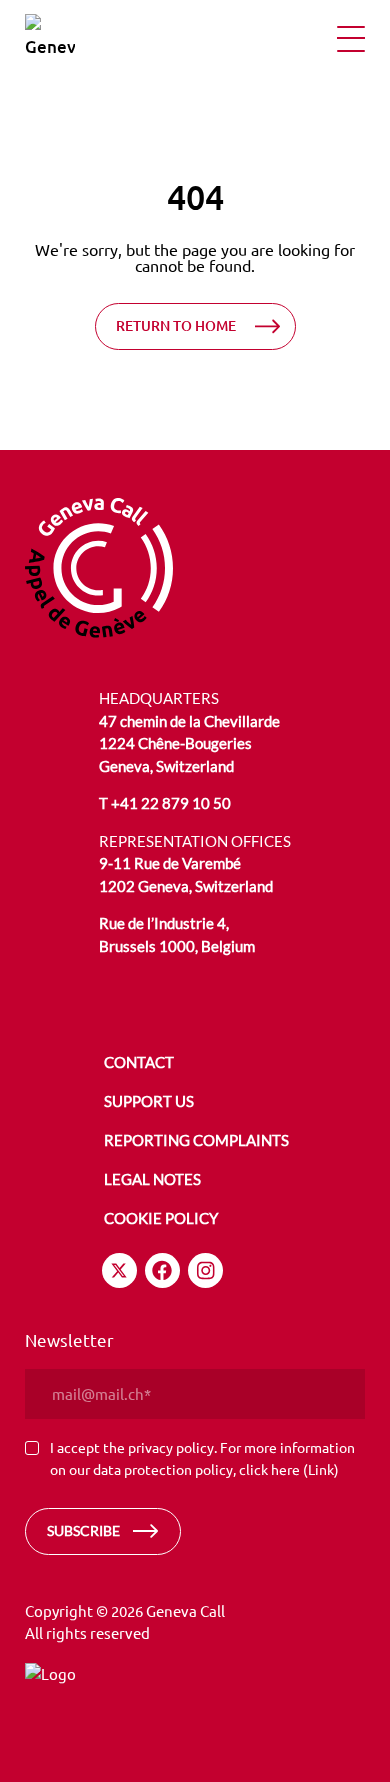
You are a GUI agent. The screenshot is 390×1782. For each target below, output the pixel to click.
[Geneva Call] (99, 565)
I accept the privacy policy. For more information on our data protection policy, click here (202, 1458)
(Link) (321, 1469)
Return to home (176, 325)
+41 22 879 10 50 (171, 803)
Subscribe (83, 1530)
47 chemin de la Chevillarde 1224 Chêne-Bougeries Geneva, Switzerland (189, 743)
